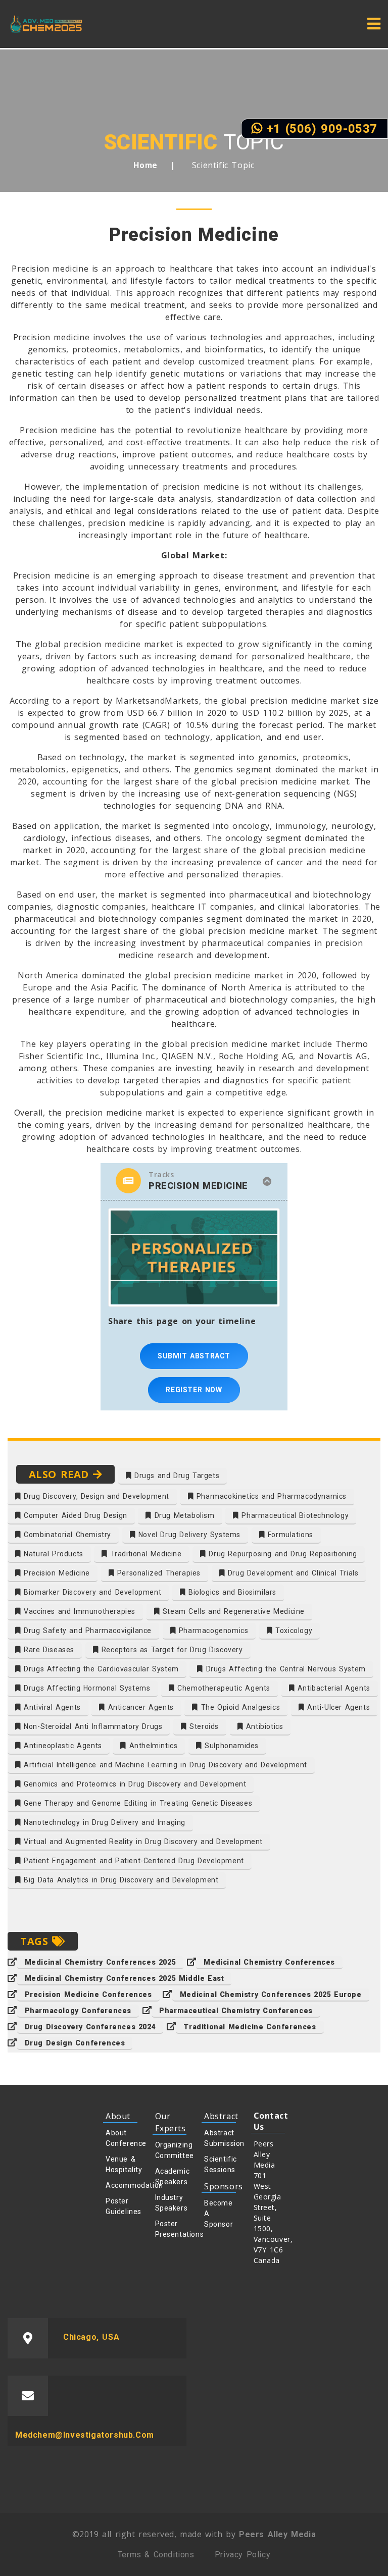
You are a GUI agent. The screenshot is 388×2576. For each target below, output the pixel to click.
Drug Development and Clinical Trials (292, 1573)
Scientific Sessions (220, 2164)
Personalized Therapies (157, 1573)
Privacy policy (243, 2555)
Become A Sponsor (219, 2214)
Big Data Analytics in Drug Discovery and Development (120, 1880)
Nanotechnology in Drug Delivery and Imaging (103, 1822)
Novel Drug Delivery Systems (188, 1535)
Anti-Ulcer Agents (337, 1707)
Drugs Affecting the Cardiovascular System (100, 1669)
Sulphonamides (230, 1746)
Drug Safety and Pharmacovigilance (86, 1631)
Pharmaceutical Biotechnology (294, 1515)
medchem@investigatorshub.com (85, 2435)
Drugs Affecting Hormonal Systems (86, 1688)
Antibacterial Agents (332, 1688)
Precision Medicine (56, 1573)
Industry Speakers (171, 2203)
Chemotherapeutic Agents (223, 1688)
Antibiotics (263, 1726)
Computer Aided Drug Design (74, 1515)
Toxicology (293, 1631)
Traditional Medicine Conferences (250, 2027)
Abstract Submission (220, 2138)
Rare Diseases (48, 1650)
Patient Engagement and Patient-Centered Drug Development (133, 1861)
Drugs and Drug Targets (175, 1476)
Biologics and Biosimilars (231, 1592)
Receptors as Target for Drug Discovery (171, 1650)
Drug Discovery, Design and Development (95, 1496)
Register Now (194, 1390)
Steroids (203, 1726)
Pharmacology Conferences (78, 2011)
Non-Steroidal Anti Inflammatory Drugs (92, 1726)
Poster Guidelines (122, 2206)
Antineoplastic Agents (62, 1746)
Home (145, 165)
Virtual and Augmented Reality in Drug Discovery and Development (142, 1842)
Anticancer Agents (139, 1707)
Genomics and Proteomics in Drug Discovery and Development (134, 1784)
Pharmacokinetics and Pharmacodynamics (270, 1496)
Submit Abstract (194, 1356)
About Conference (122, 2138)
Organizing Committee (171, 2150)
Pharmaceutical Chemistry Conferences (236, 2011)
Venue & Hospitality (122, 2164)
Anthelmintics (152, 1746)
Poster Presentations (171, 2229)
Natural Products (52, 1554)
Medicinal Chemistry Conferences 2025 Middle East (125, 1978)
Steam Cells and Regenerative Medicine (232, 1611)
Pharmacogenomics (212, 1631)
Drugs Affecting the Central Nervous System (284, 1669)
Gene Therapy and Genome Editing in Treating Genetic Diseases (137, 1803)
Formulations (289, 1535)
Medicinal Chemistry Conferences (269, 1962)
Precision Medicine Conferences (88, 1994)
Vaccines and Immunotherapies (78, 1611)
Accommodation (122, 2185)
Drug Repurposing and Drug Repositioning (282, 1554)
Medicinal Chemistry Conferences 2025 (101, 1962)
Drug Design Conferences (75, 2043)
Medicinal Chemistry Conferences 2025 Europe (271, 1994)
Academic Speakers (171, 2176)
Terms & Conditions (156, 2555)
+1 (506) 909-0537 (320, 129)
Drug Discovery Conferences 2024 (90, 2027)
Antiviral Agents (51, 1707)
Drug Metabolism (183, 1515)
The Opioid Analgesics (239, 1707)
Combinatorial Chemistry (66, 1535)
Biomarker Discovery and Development (91, 1592)
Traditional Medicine (145, 1554)
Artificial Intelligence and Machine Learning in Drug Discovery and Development (164, 1765)
